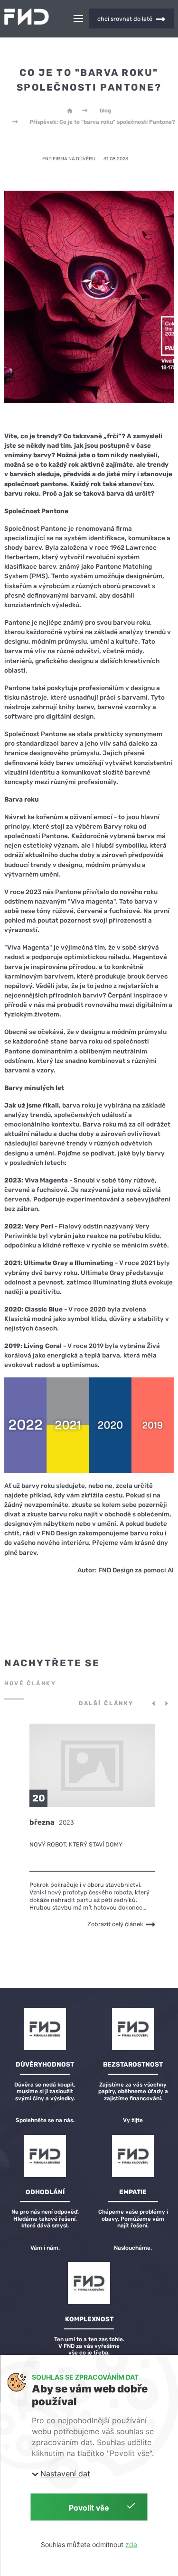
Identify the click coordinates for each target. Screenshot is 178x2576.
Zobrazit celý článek (115, 1924)
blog (105, 111)
